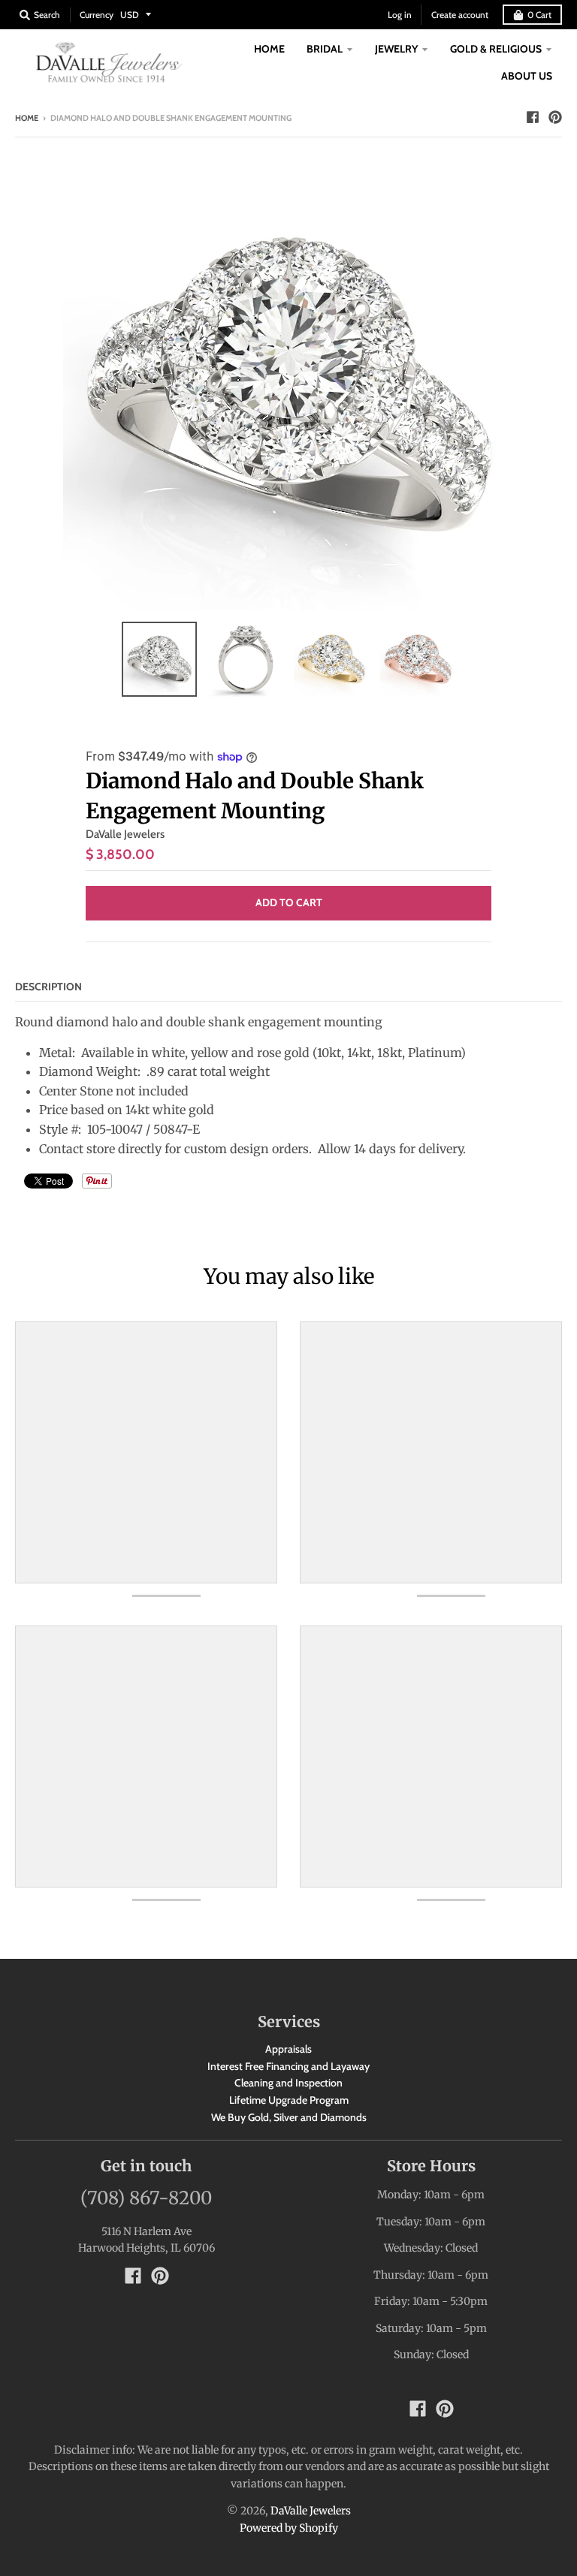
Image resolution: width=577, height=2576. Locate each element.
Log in (400, 15)
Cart (539, 15)
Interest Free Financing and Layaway (288, 2066)
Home (27, 118)
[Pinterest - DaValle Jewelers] (555, 117)
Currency (97, 15)
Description (48, 987)
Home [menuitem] (269, 49)
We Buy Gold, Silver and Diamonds (289, 2117)
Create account (460, 15)
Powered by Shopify (289, 2528)
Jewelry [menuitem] (396, 49)
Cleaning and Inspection (288, 2083)
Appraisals (288, 2049)
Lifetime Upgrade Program (289, 2100)
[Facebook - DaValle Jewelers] (533, 117)
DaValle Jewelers (125, 834)
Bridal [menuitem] (325, 49)
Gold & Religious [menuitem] (496, 49)
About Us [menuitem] (527, 76)
